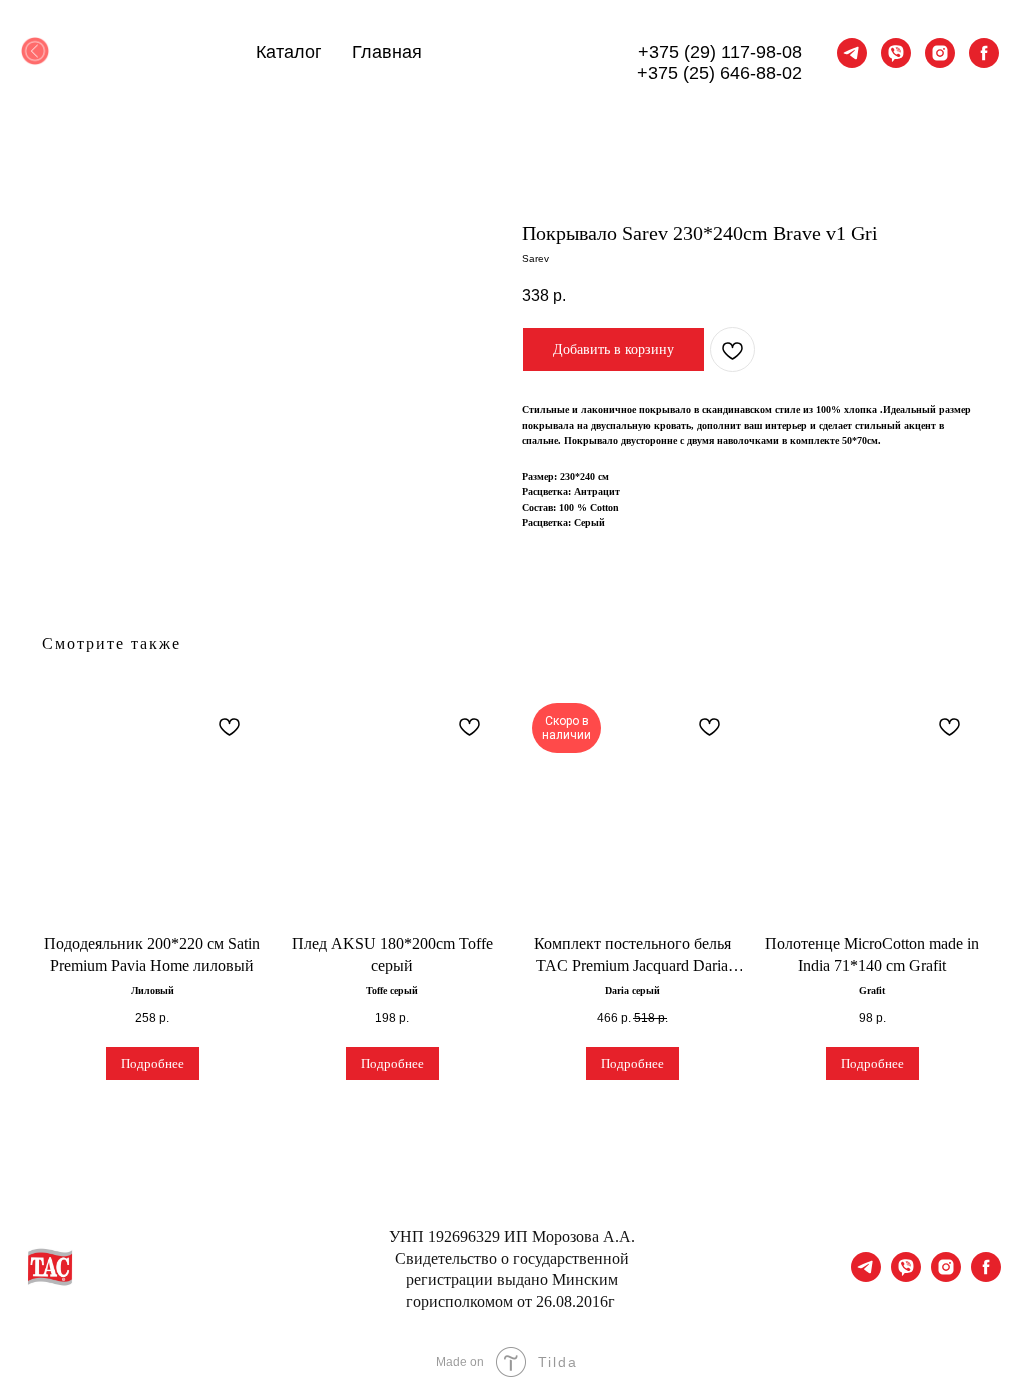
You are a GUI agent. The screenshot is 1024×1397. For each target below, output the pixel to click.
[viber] (896, 53)
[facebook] (984, 53)
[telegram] (852, 53)
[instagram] (940, 53)
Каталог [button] (289, 52)
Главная (387, 52)
